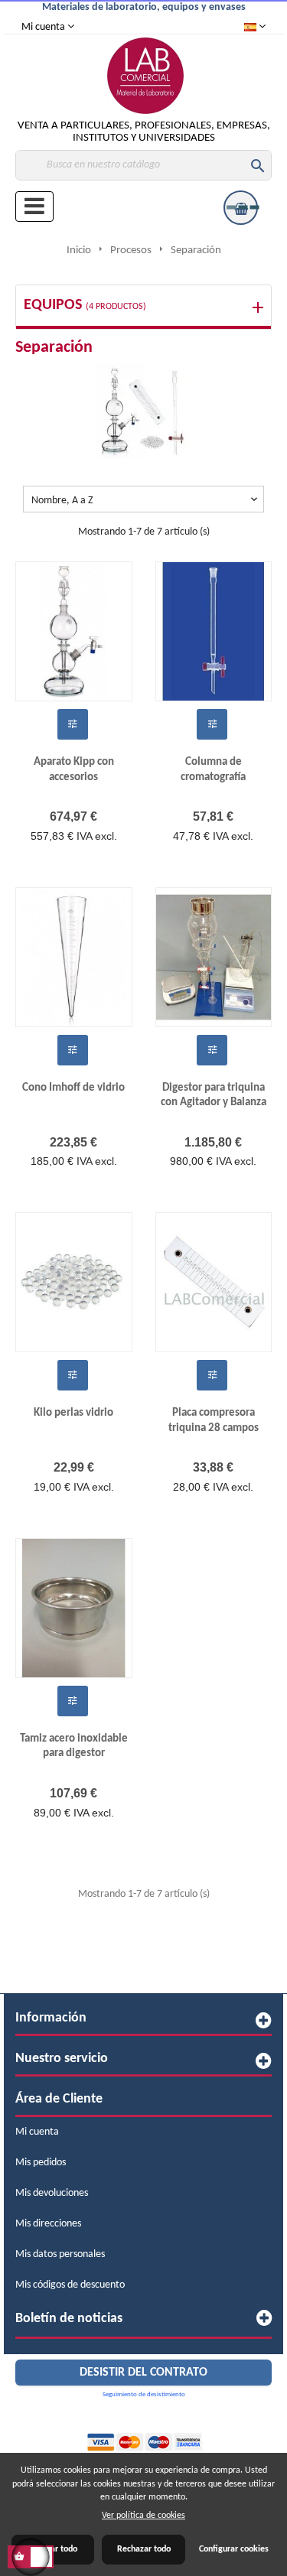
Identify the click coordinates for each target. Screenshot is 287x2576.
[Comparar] (73, 724)
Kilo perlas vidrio (73, 1413)
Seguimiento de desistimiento (144, 2394)
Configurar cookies (234, 2549)
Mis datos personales (60, 2254)
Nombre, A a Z (146, 500)
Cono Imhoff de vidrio (73, 1087)
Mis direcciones (48, 2224)
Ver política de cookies (143, 2516)
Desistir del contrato (143, 2373)
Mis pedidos (41, 2163)
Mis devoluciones (52, 2193)
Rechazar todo (144, 2549)
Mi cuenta (37, 2132)
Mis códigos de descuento (70, 2285)
